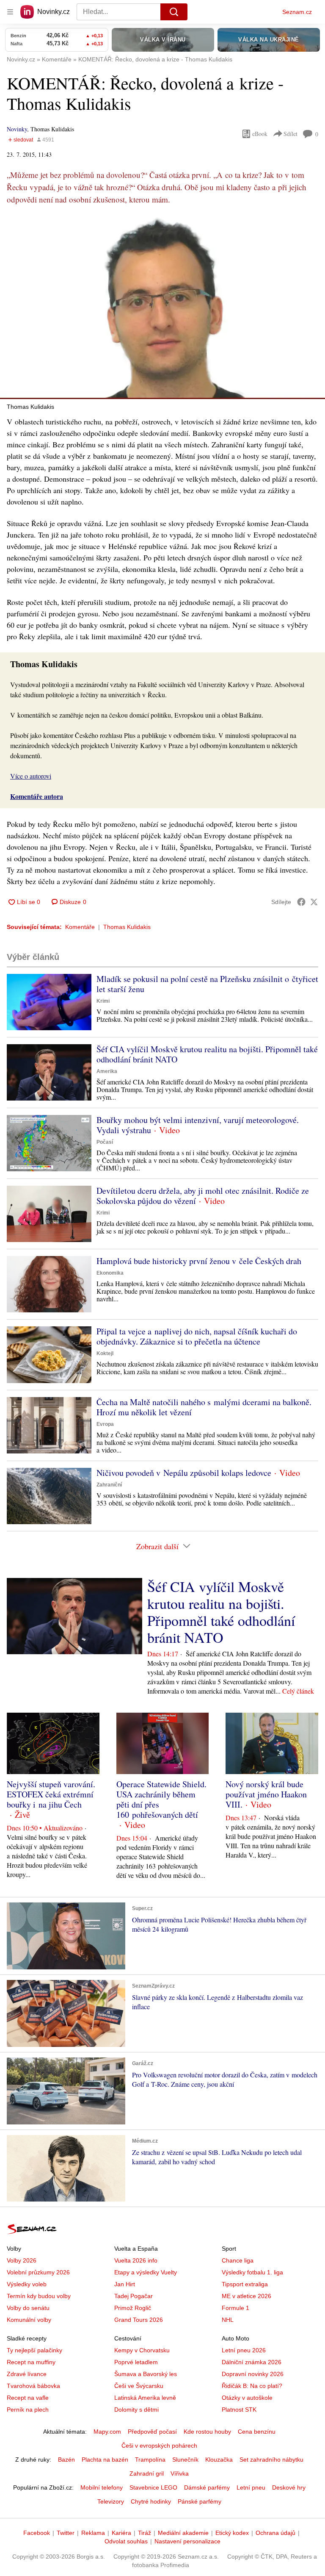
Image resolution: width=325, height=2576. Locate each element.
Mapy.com (107, 2432)
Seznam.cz (297, 12)
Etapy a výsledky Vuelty (146, 2272)
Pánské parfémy (200, 2501)
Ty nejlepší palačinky (34, 2350)
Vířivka (180, 2473)
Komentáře (80, 927)
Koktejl (105, 1353)
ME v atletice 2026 (247, 2296)
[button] (162, 307)
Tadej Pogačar (134, 2296)
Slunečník (185, 2460)
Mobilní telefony (102, 2487)
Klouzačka (219, 2460)
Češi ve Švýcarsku (139, 2386)
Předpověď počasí (152, 2432)
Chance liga (238, 2260)
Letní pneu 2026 (244, 2350)
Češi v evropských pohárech (159, 2446)
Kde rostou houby (207, 2432)
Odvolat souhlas (126, 2541)
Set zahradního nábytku (271, 2460)
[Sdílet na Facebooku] (301, 902)
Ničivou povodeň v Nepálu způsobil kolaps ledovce (184, 1473)
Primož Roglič (133, 2308)
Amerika (107, 1071)
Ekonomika (110, 1273)
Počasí (105, 1142)
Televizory (111, 2501)
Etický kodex (232, 2533)
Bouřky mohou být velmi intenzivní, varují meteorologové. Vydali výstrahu (198, 1125)
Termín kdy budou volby (39, 2296)
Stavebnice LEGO (153, 2487)
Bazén (66, 2460)
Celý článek (298, 1691)
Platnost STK (239, 2410)
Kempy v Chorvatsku (142, 2350)
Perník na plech (28, 2410)
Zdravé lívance (27, 2374)
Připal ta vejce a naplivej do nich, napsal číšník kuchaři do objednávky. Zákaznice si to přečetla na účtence (197, 1336)
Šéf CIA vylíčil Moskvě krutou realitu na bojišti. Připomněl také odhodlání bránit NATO (207, 1054)
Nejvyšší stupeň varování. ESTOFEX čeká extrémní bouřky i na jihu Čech (51, 1794)
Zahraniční (109, 1485)
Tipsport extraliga (245, 2284)
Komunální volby (29, 2320)
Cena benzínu (257, 2432)
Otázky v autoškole (247, 2398)
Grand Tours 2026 (139, 2320)
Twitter (66, 2533)
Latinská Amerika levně (145, 2398)
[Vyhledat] (174, 12)
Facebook (37, 2533)
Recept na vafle (28, 2398)
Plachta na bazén (105, 2460)
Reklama (93, 2533)
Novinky (17, 129)
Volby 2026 (22, 2260)
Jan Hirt (125, 2284)
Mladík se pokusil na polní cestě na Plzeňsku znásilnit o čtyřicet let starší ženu (207, 984)
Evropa (105, 1424)
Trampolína (150, 2460)
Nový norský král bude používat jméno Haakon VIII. (266, 1794)
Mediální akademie (183, 2533)
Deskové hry (289, 2487)
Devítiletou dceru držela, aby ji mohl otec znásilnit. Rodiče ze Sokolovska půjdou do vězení (203, 1196)
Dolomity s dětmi (136, 2410)
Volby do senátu (28, 2308)
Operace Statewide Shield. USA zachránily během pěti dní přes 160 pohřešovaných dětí (161, 1799)
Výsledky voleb (27, 2284)
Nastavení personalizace (187, 2541)
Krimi (103, 1001)
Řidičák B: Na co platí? (252, 2386)
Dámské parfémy (207, 2487)
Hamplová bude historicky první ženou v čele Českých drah (199, 1261)
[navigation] (10, 12)
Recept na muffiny (31, 2362)
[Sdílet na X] (314, 902)
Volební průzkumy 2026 (38, 2272)
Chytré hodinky (151, 2501)
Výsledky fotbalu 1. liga (252, 2272)
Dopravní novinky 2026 (253, 2374)
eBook (260, 134)
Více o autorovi (31, 776)
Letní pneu (251, 2487)
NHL (228, 2320)
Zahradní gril (147, 2473)
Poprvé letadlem (136, 2362)
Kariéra (121, 2533)
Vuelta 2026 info (136, 2260)
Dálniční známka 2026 (252, 2362)
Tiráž (145, 2533)
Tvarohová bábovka (33, 2386)
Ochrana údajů (275, 2533)
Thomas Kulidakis (127, 927)
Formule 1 (235, 2308)
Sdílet (291, 134)
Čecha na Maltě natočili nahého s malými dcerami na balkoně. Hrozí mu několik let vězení (204, 1407)
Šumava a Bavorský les (146, 2374)
